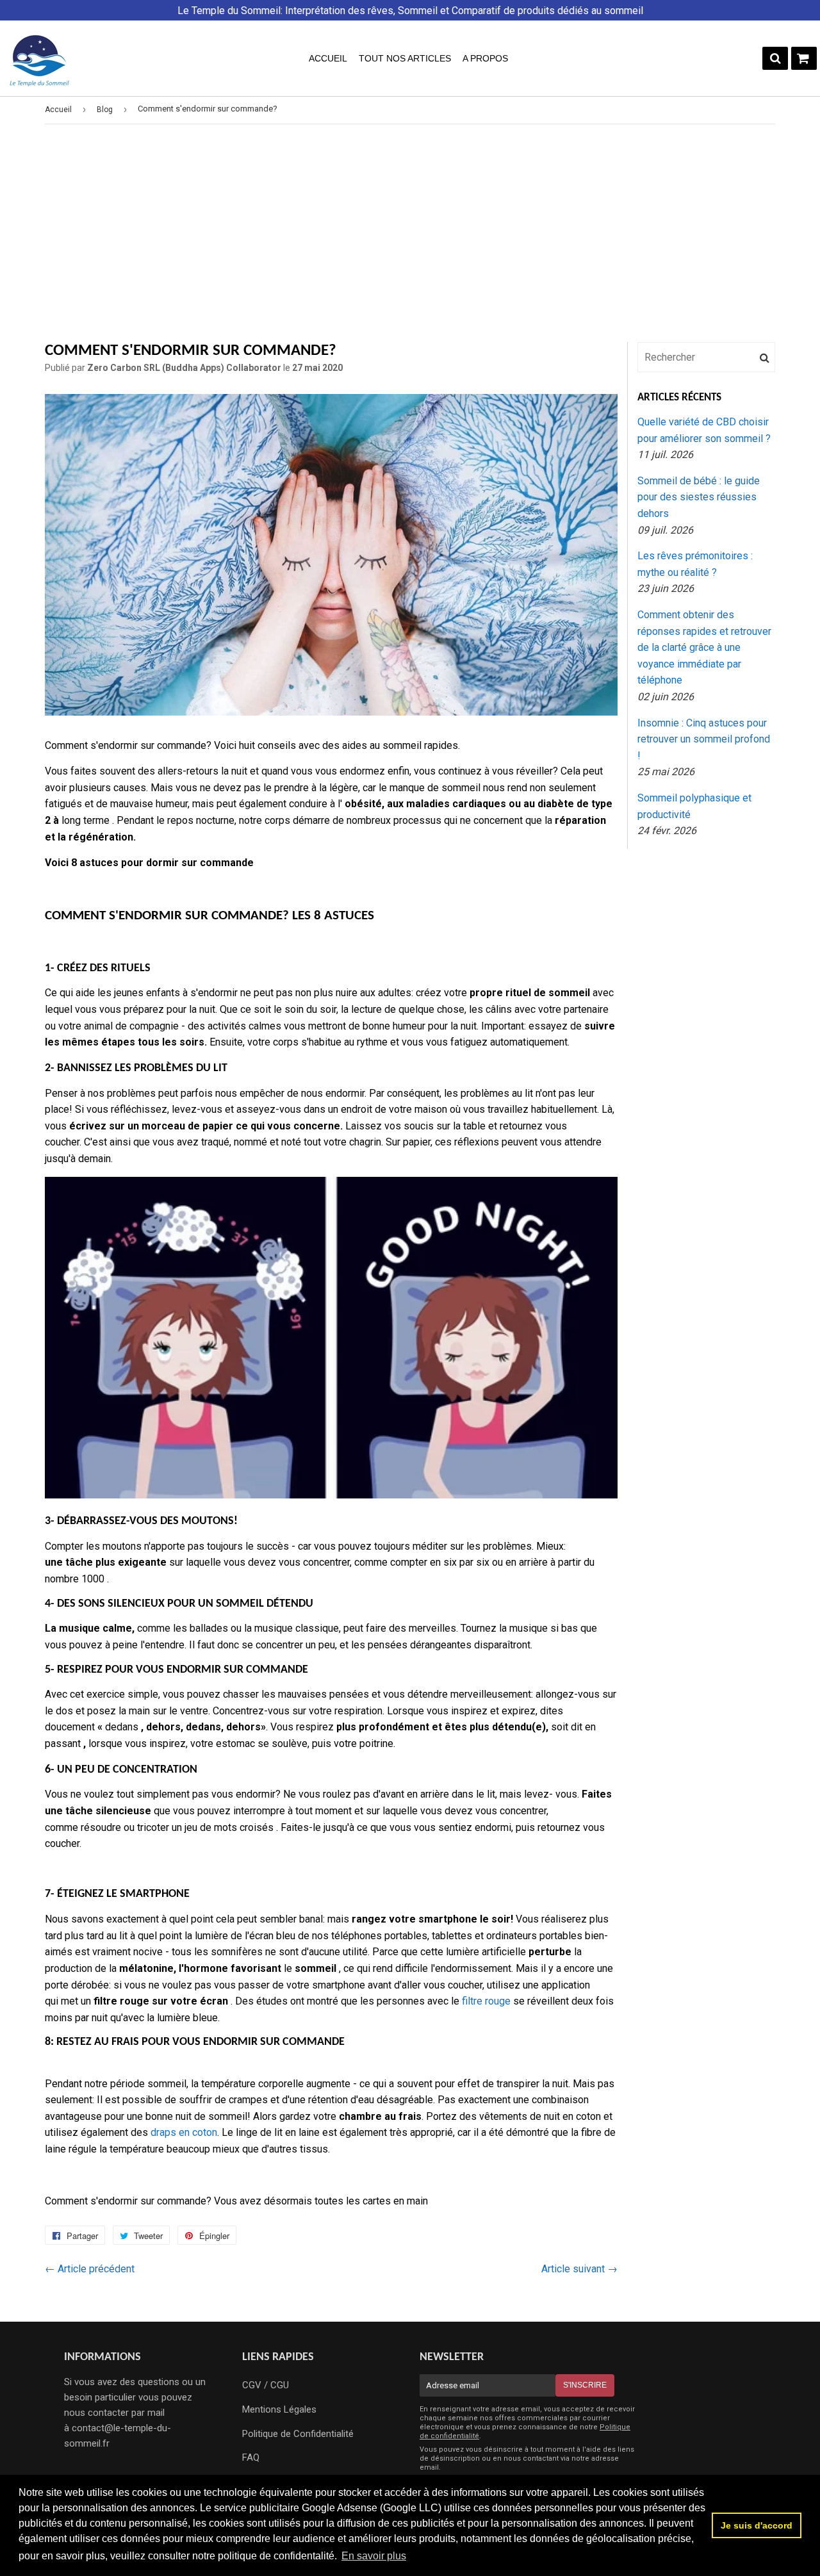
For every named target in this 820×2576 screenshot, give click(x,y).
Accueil (328, 58)
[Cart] (804, 58)
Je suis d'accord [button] (757, 2525)
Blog (105, 110)
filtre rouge (486, 2001)
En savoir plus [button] (374, 2556)
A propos (485, 58)
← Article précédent (90, 2269)
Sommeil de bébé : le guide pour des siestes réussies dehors (699, 497)
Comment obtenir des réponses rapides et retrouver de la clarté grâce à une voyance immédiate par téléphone (704, 647)
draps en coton (184, 2132)
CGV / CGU (266, 2385)
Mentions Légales (279, 2409)
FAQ (251, 2457)
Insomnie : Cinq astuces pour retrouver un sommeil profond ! (704, 739)
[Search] (775, 58)
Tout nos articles (405, 58)
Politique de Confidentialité (298, 2434)
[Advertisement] (410, 233)
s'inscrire (585, 2385)
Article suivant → (579, 2269)
